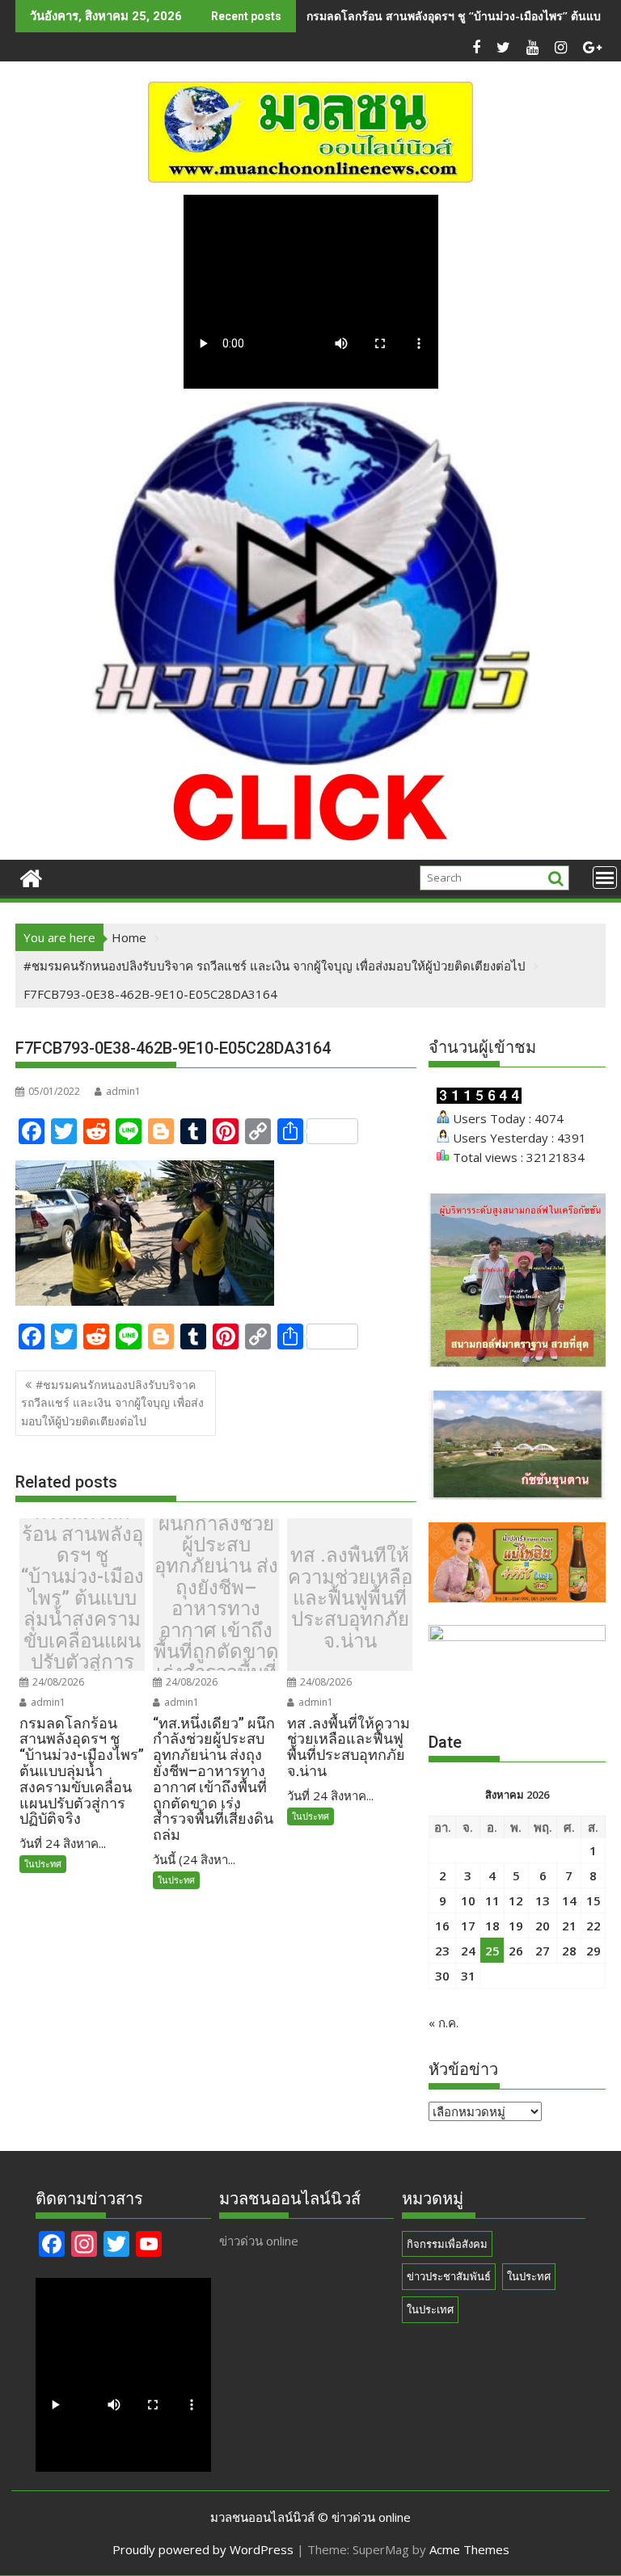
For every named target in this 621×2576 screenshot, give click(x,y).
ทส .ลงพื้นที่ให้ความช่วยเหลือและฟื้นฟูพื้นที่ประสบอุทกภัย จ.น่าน (350, 1598)
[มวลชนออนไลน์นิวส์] (31, 876)
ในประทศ (43, 1864)
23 (442, 1951)
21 (569, 1926)
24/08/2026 (57, 1682)
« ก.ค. (444, 2022)
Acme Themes (469, 2549)
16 (442, 1926)
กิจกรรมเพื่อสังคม (447, 2244)
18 (492, 1926)
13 (543, 1900)
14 (569, 1900)
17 (468, 1926)
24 (468, 1951)
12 (516, 1900)
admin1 (123, 1091)
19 (516, 1926)
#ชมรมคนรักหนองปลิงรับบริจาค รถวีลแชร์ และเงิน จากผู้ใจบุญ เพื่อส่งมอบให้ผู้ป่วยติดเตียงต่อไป (112, 1403)
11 (492, 1900)
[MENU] (605, 878)
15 (594, 1900)
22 (594, 1926)
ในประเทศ (430, 2309)
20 (543, 1926)
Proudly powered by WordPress (203, 2549)
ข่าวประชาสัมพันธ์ (449, 2276)
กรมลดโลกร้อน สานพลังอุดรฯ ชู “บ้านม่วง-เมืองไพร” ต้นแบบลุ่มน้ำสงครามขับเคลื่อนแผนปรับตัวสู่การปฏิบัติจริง (82, 1598)
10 (468, 1900)
